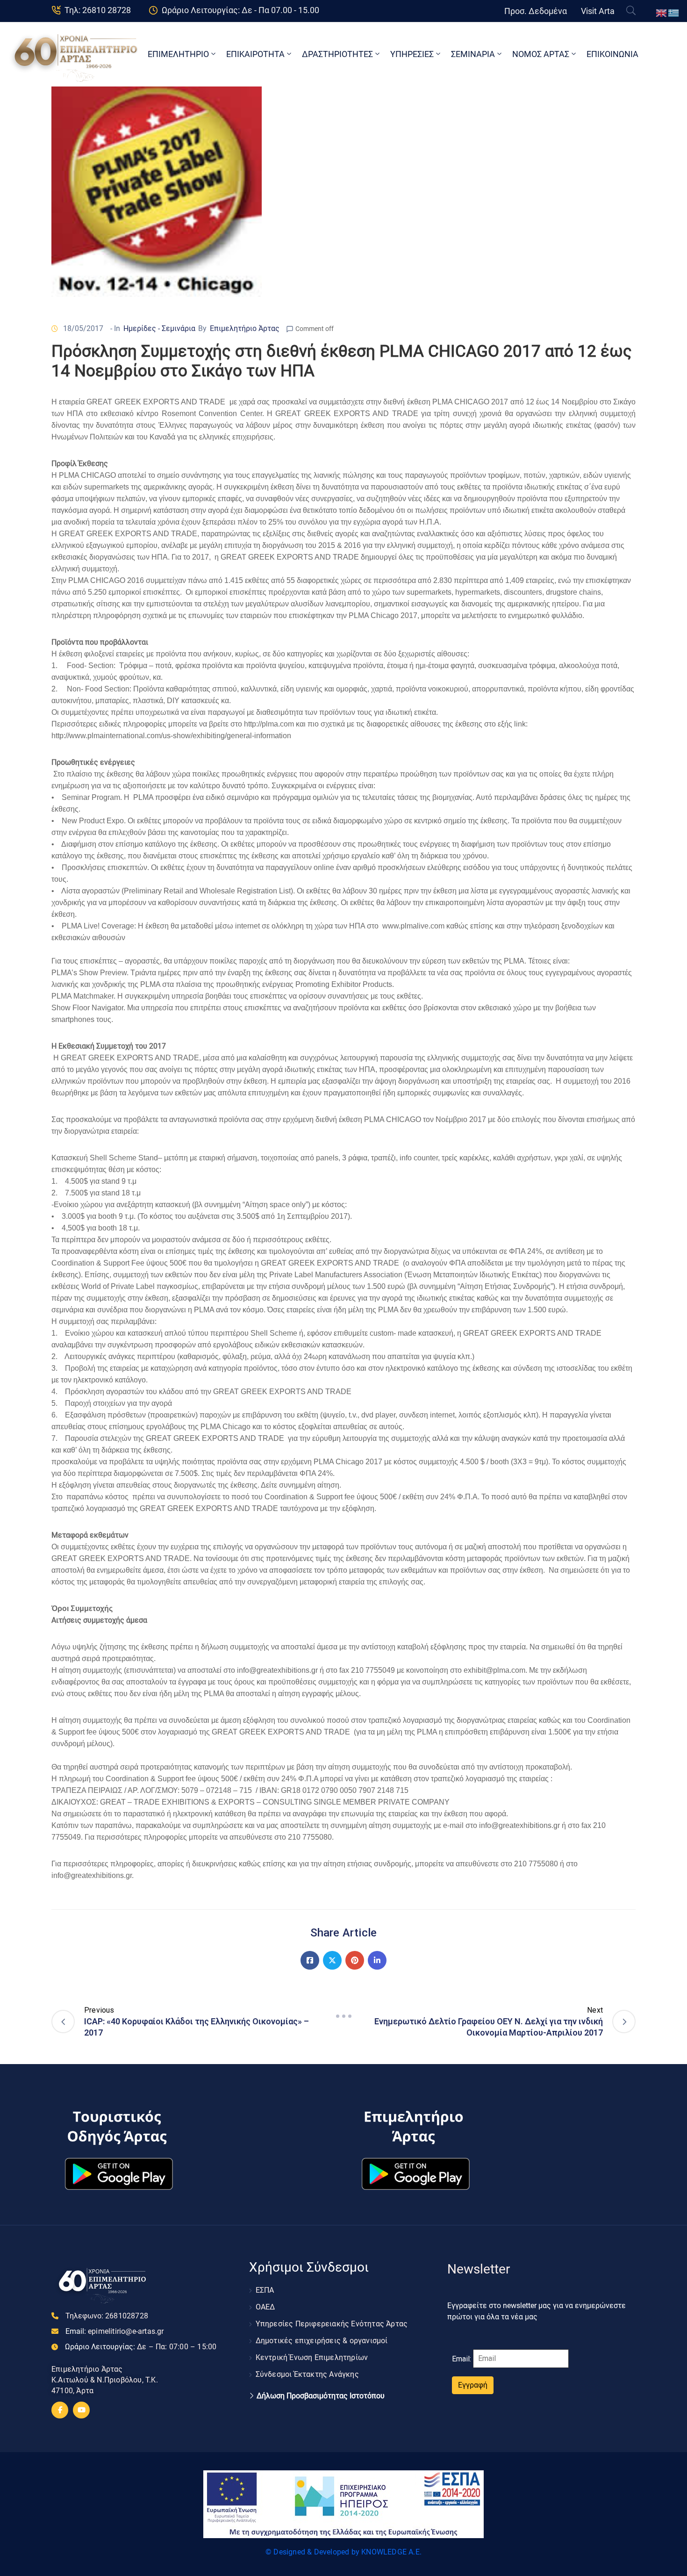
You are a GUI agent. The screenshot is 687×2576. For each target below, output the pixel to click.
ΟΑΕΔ (265, 2307)
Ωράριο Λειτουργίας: (141, 2347)
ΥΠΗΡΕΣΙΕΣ (412, 54)
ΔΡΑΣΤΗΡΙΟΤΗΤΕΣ (337, 54)
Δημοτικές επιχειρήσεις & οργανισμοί (322, 2341)
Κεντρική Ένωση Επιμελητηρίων (312, 2357)
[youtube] (81, 2410)
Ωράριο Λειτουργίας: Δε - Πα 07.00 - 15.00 (240, 10)
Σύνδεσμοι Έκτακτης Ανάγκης (307, 2374)
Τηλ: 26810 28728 (98, 10)
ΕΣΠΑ (265, 2290)
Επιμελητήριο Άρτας (245, 328)
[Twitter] (332, 1960)
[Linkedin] (377, 1960)
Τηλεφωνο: (107, 2316)
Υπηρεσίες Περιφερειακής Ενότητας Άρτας (332, 2324)
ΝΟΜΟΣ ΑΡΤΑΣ (541, 54)
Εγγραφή (473, 2385)
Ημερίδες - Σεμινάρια (159, 328)
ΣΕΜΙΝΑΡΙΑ (473, 54)
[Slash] (343, 2016)
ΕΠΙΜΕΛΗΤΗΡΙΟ (178, 54)
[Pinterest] (355, 1960)
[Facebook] (310, 1960)
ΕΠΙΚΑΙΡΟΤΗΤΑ (255, 54)
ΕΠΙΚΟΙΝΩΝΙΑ (612, 54)
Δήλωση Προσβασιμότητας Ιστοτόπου (321, 2396)
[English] (662, 12)
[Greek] (674, 12)
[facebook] (60, 2410)
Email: (115, 2331)
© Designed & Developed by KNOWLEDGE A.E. (343, 2552)
